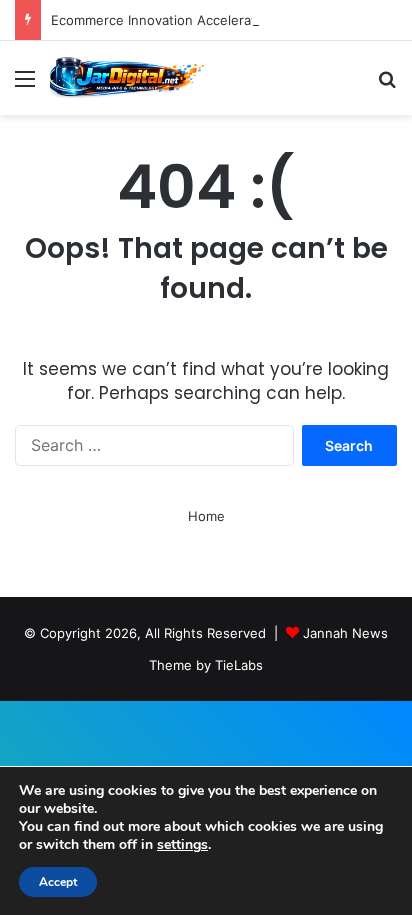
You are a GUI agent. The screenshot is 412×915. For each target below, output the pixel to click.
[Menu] (25, 85)
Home (206, 516)
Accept (58, 882)
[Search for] (387, 85)
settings (182, 845)
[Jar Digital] (130, 78)
